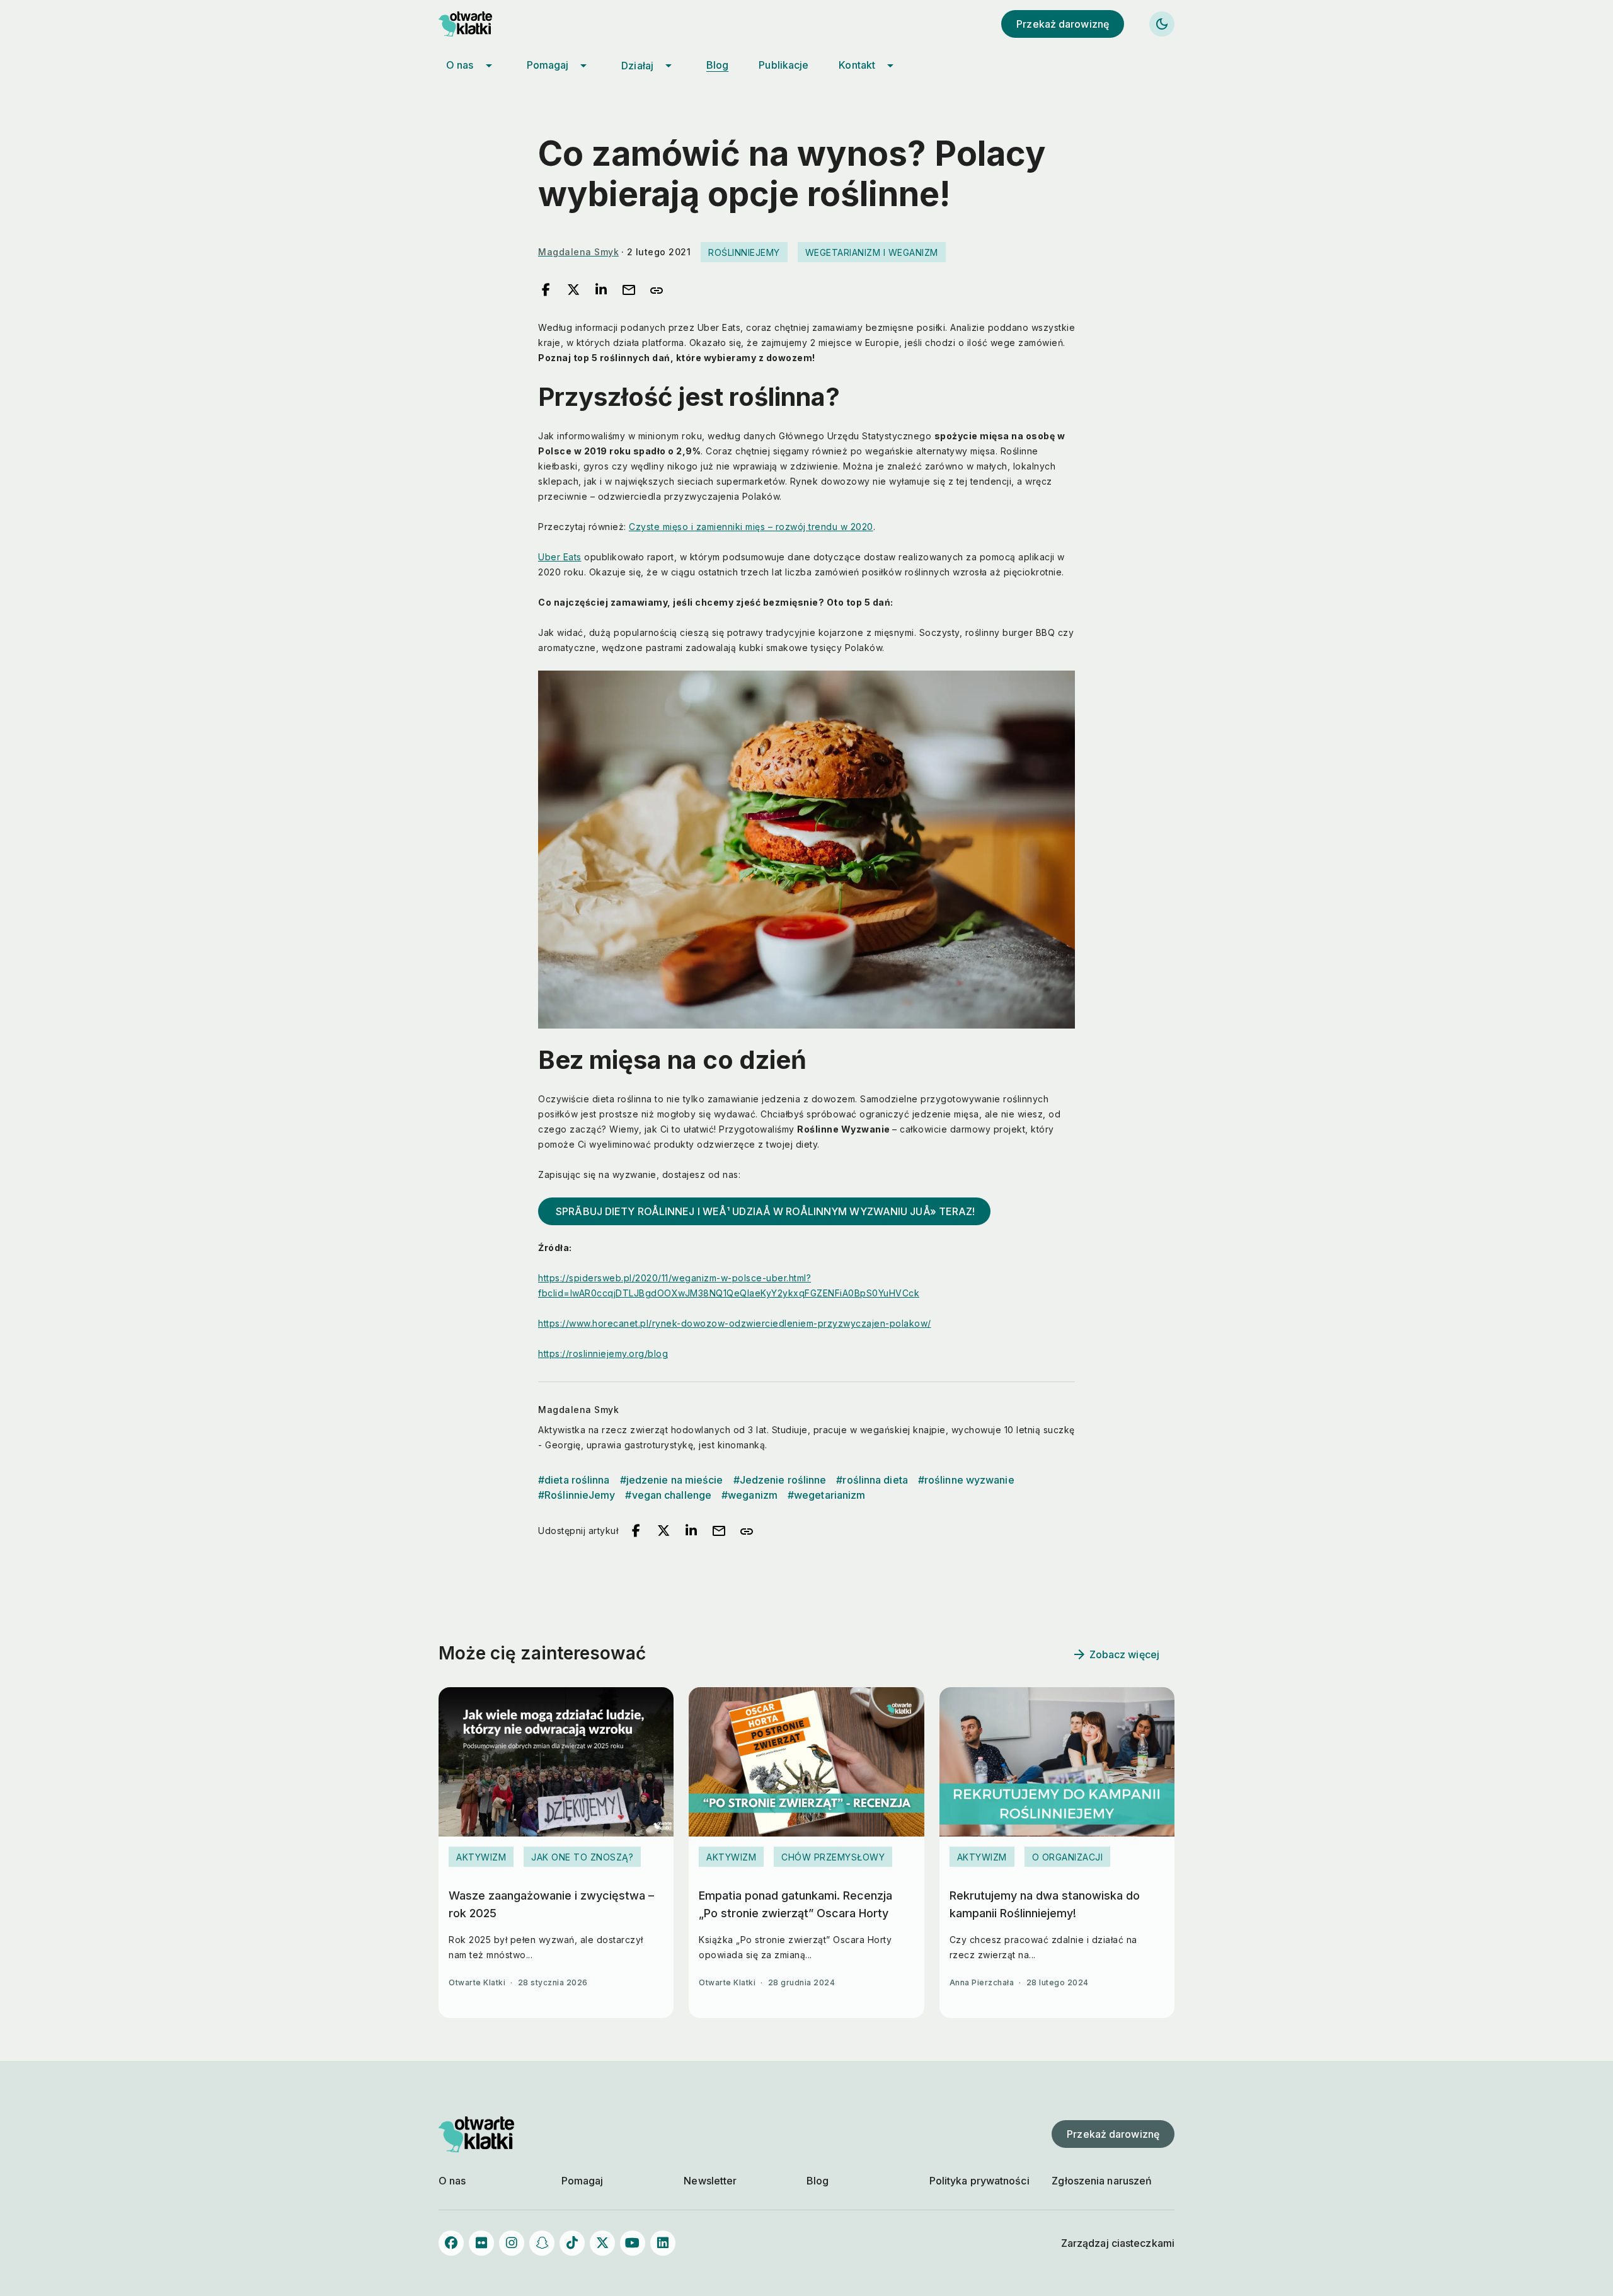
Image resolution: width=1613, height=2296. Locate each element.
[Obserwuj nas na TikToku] (572, 2243)
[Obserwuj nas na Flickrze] (481, 2243)
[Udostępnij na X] (573, 291)
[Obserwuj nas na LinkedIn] (663, 2243)
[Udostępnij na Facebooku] (546, 291)
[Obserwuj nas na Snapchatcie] (542, 2243)
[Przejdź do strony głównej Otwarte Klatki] (476, 24)
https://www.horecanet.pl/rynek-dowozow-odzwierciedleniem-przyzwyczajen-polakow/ (735, 1323)
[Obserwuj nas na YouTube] (633, 2243)
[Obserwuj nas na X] (602, 2243)
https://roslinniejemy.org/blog (603, 1353)
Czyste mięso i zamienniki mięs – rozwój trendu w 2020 (751, 527)
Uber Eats (560, 557)
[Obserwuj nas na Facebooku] (451, 2243)
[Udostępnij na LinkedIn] (601, 291)
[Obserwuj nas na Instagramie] (512, 2243)
